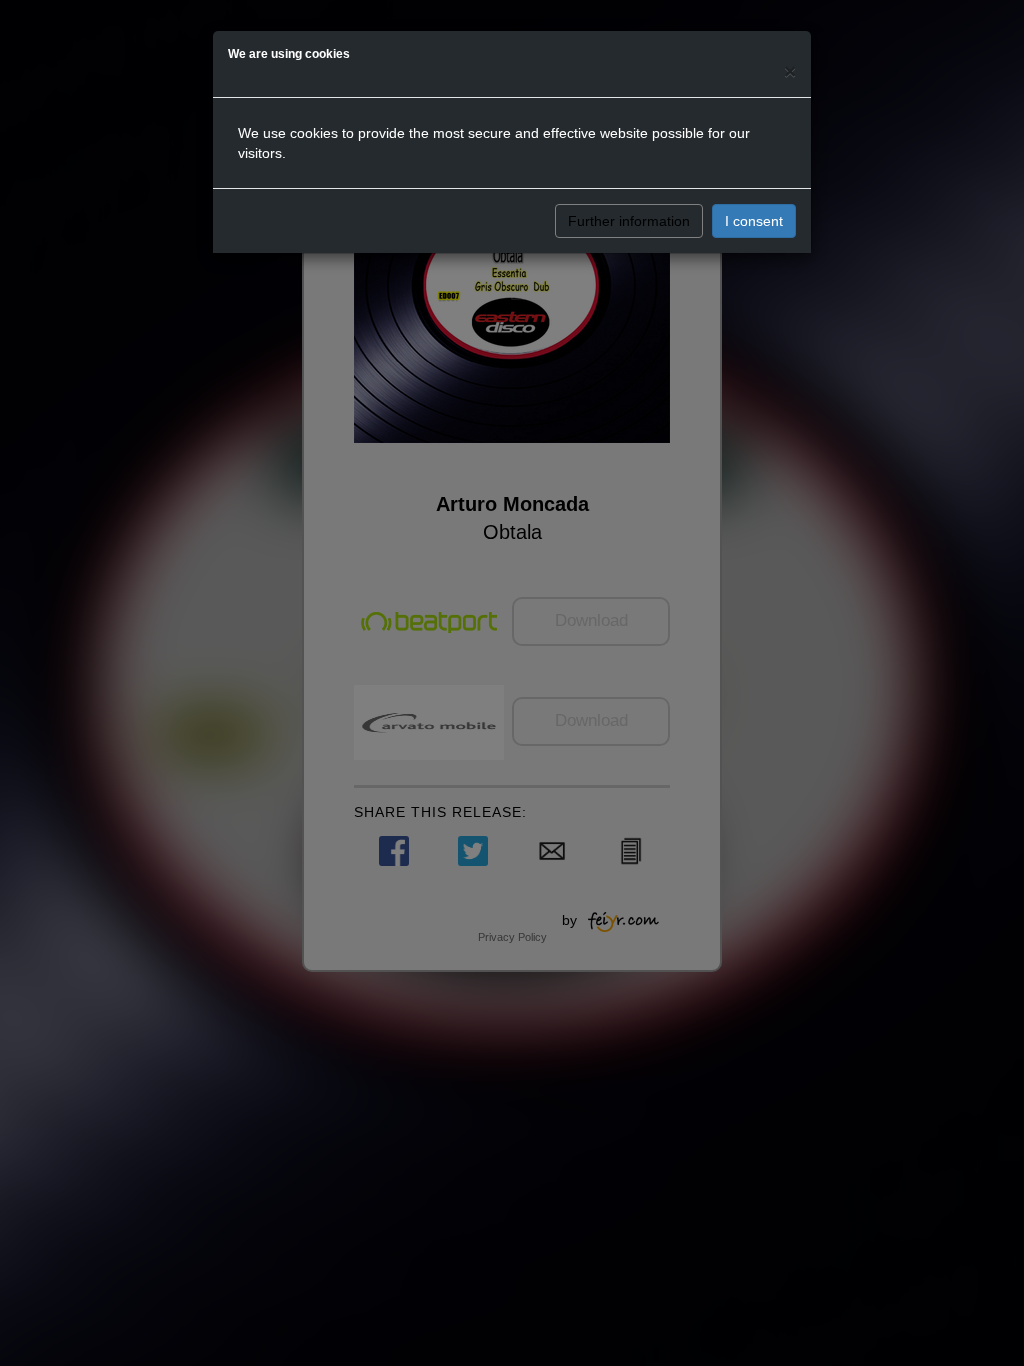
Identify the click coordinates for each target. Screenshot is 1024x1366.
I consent (754, 221)
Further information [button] (629, 221)
